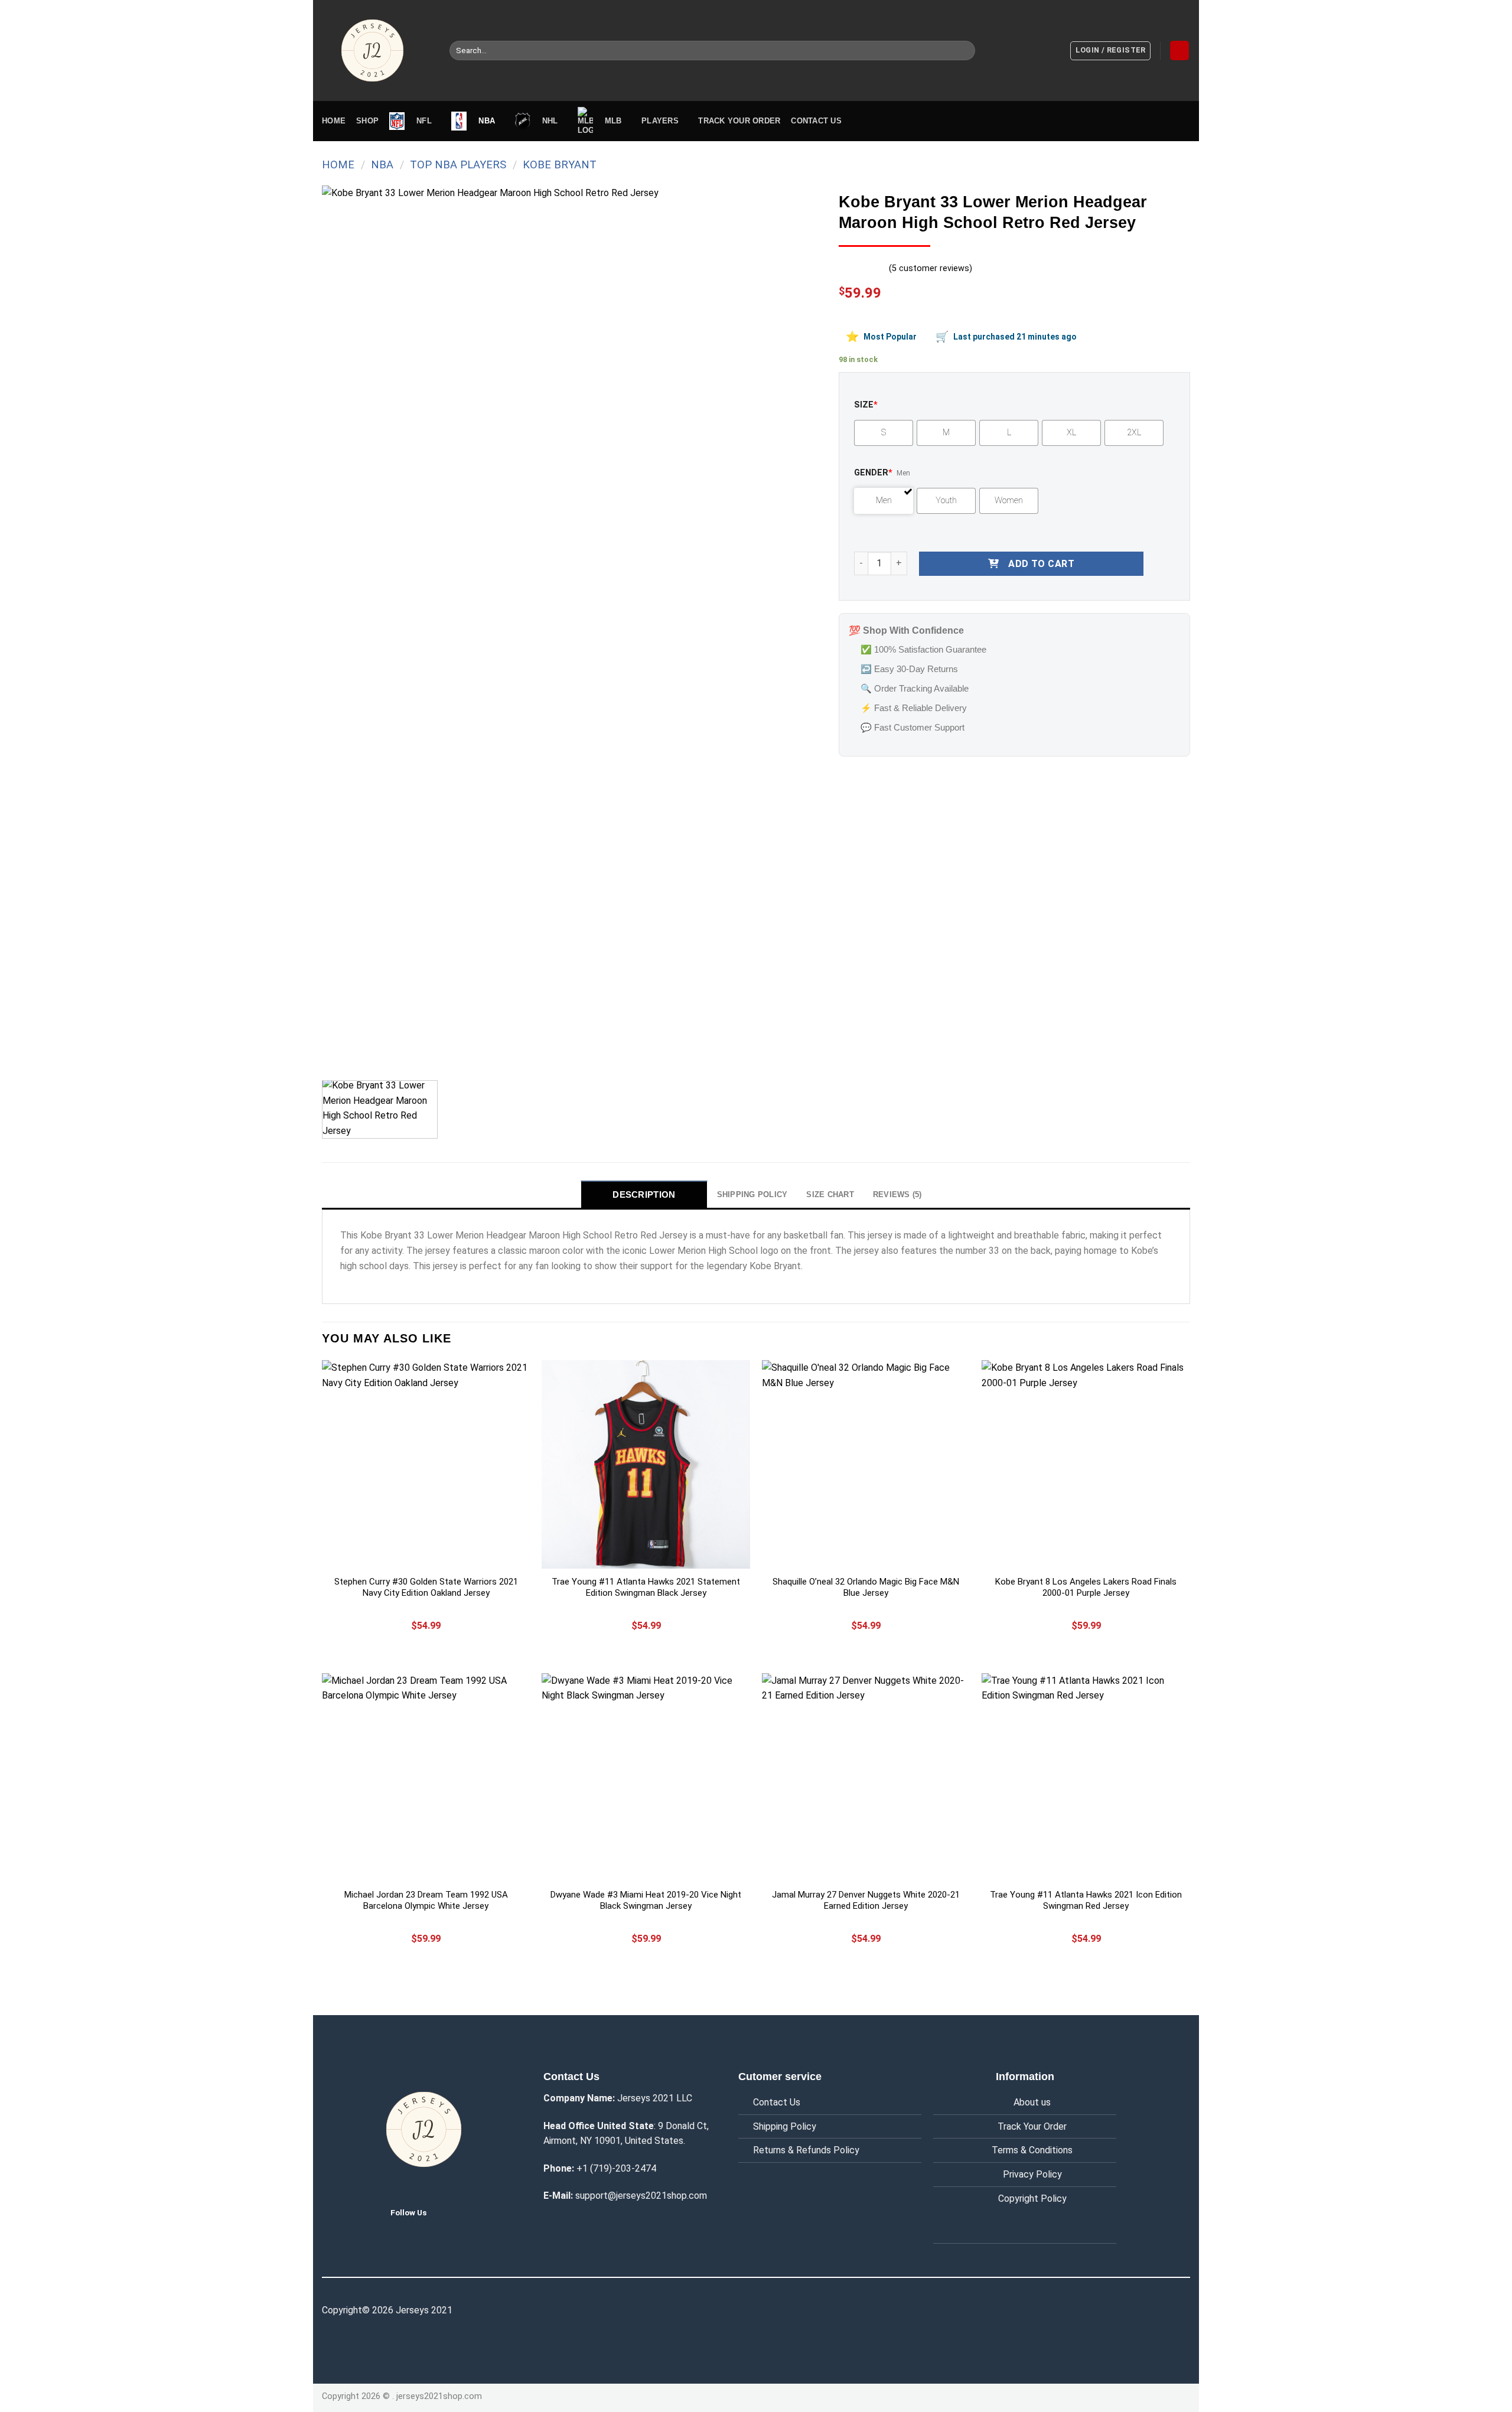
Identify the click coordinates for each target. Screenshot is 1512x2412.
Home (334, 121)
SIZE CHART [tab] (830, 1194)
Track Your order (739, 121)
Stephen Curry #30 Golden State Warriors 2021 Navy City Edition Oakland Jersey (426, 1588)
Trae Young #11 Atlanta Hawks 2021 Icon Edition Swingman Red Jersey (1086, 1901)
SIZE (866, 405)
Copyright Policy (1032, 2198)
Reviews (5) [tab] (897, 1194)
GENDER (873, 473)
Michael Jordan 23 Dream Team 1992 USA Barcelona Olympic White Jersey (426, 1901)
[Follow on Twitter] (445, 2212)
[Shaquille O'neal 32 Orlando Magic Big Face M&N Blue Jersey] (866, 1464)
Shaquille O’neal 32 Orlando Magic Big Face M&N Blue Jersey (866, 1588)
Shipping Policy (785, 2126)
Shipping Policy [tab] (752, 1194)
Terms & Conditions (1032, 2150)
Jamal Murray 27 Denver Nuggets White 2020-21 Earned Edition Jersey (866, 1901)
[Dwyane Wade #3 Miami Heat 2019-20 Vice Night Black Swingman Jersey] (646, 1777)
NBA (382, 164)
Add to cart (1041, 564)
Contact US (816, 121)
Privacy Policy (1032, 2174)
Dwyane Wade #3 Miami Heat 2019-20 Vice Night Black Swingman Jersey (646, 1901)
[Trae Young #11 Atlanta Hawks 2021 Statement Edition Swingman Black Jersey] (646, 1464)
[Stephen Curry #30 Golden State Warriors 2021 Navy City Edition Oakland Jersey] (426, 1464)
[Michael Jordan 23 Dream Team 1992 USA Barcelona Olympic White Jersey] (426, 1777)
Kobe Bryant (560, 164)
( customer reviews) (931, 268)
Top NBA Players (458, 164)
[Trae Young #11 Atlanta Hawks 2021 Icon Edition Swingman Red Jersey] (1086, 1777)
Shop (367, 121)
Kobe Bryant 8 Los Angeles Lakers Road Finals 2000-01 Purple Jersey (1086, 1588)
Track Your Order (1032, 2126)
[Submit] (964, 51)
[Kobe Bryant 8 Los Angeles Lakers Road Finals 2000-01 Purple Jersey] (1086, 1464)
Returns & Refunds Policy (806, 2150)
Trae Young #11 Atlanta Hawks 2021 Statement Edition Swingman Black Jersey (646, 1588)
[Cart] (1179, 50)
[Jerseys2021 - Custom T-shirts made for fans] (377, 50)
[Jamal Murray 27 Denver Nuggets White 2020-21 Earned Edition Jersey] (866, 1777)
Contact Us (777, 2102)
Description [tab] (644, 1194)
